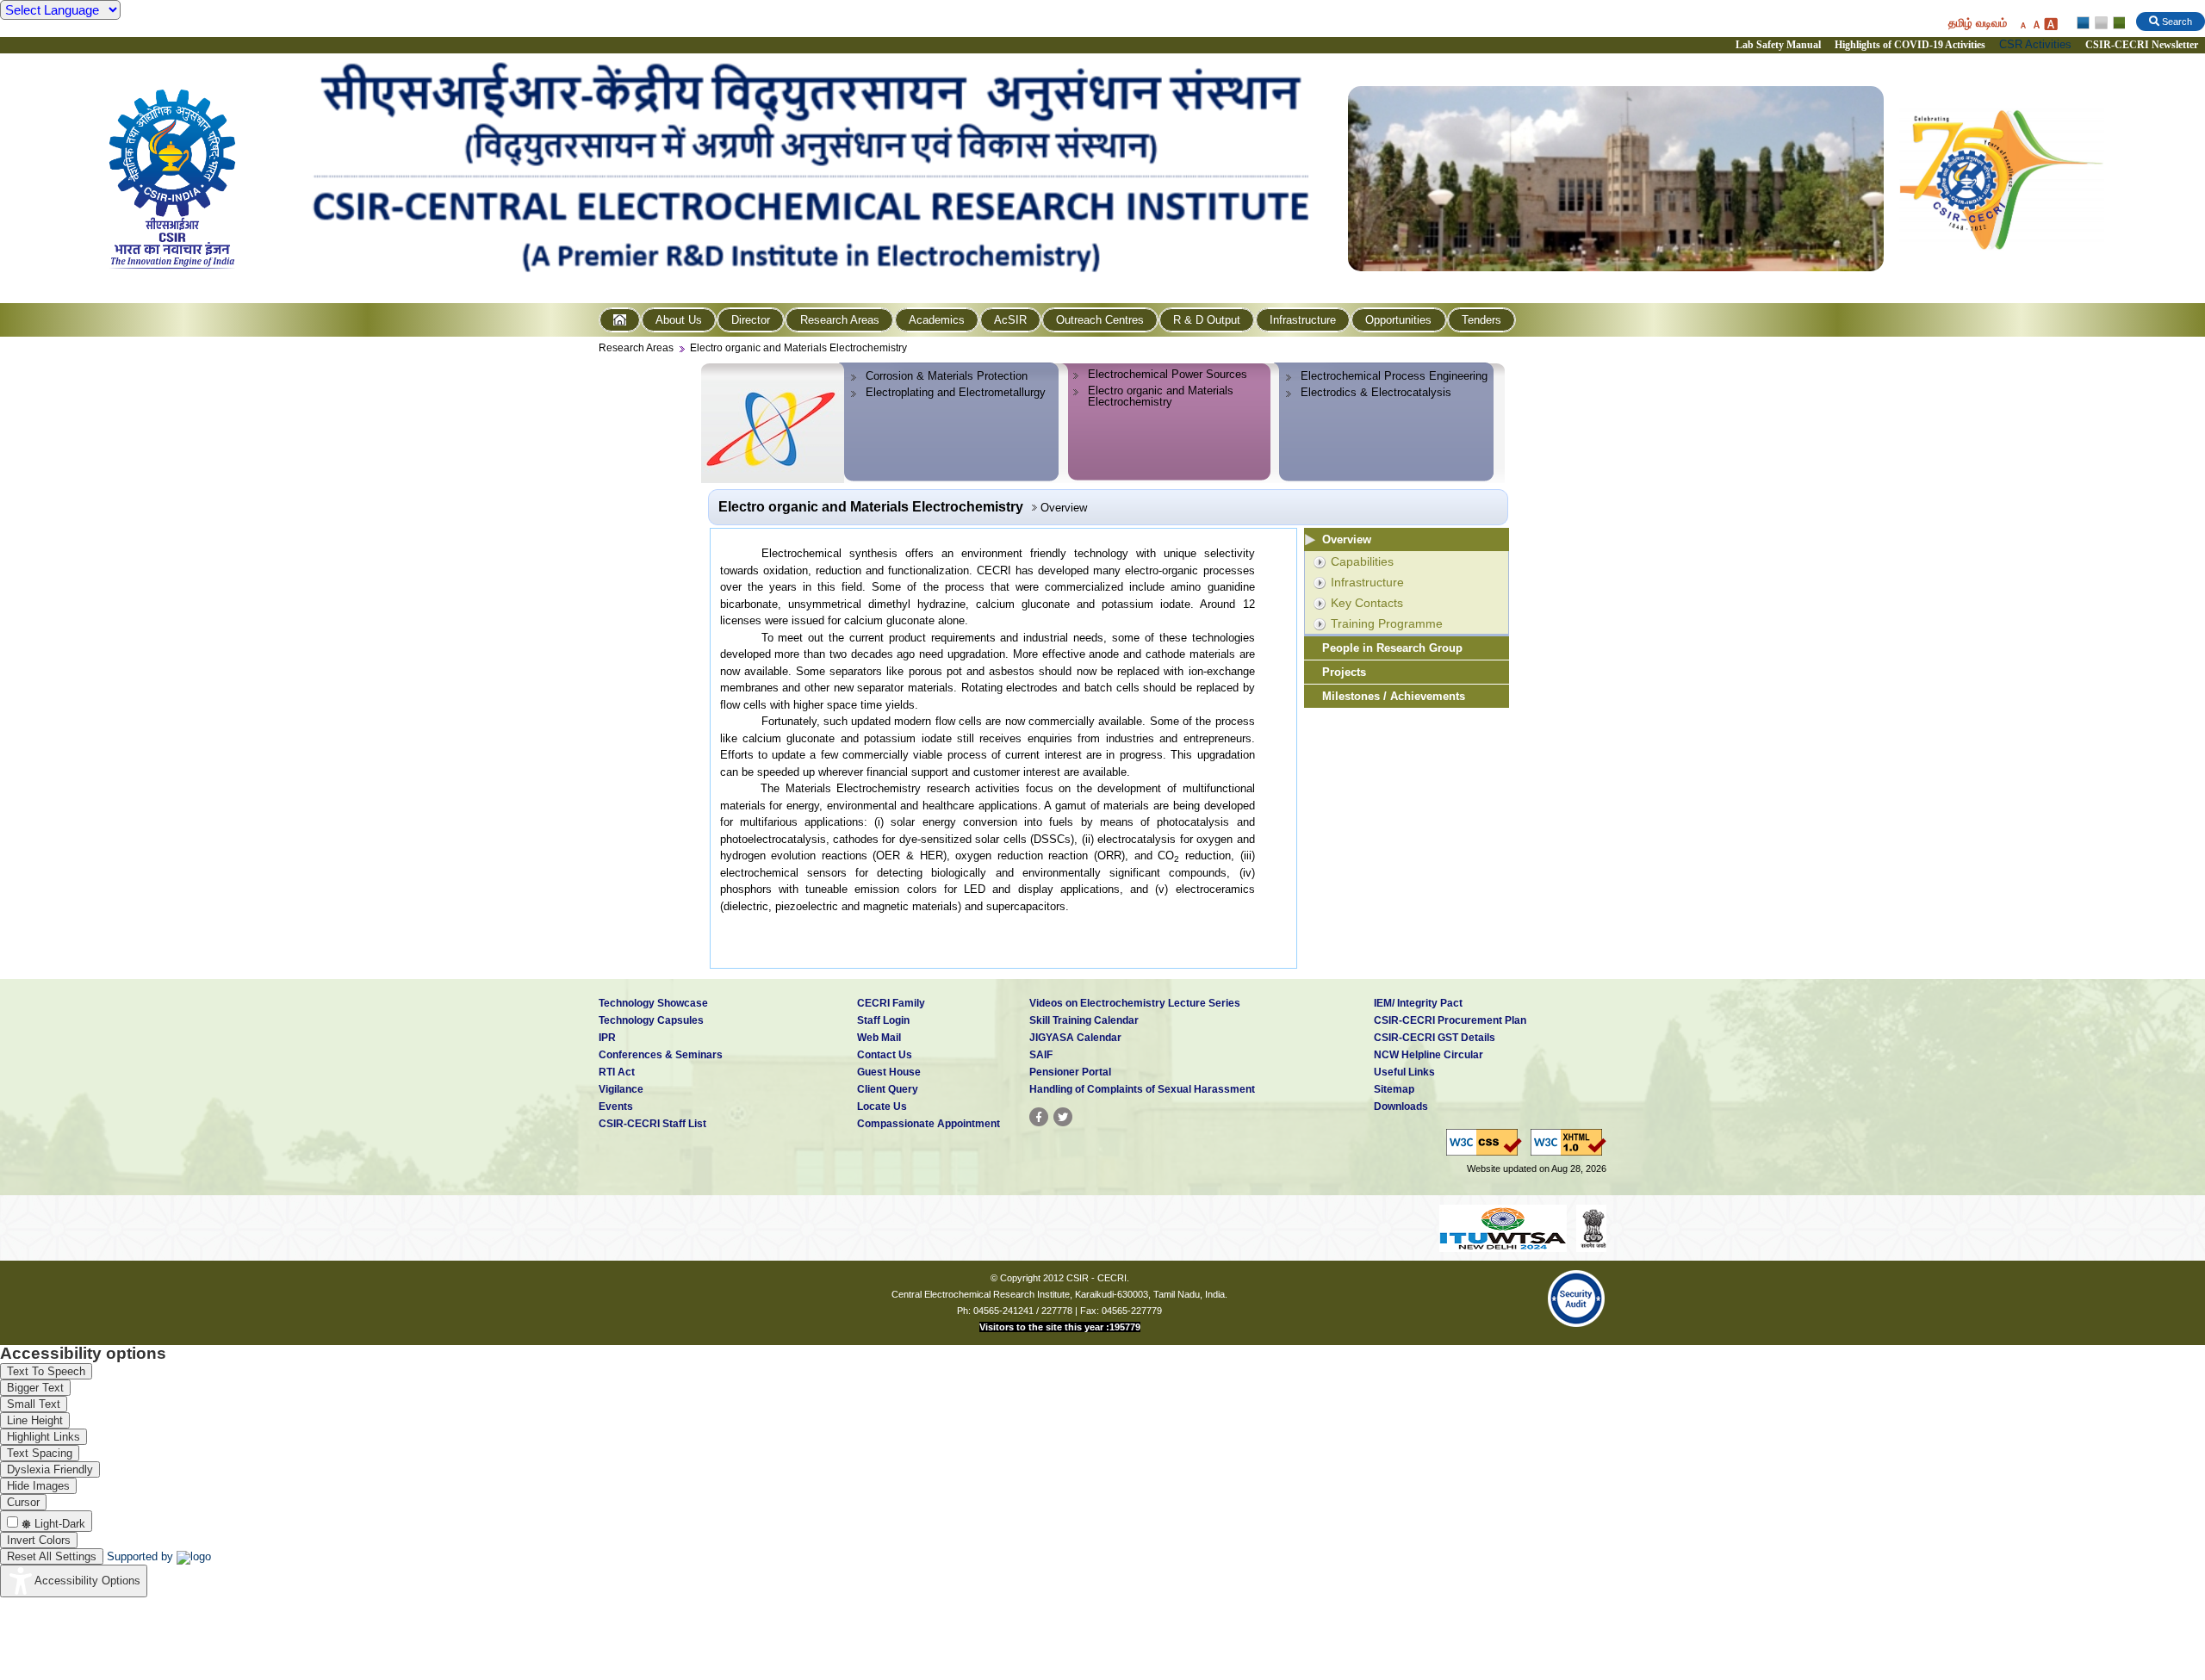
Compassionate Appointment (929, 1124)
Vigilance (621, 1089)
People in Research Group (1392, 648)
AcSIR (1010, 320)
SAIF (1041, 1055)
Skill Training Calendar (1084, 1020)
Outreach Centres (1100, 320)
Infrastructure (1303, 320)
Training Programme (1387, 623)
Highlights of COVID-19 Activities (1910, 45)
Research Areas (840, 320)
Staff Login (883, 1020)
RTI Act (617, 1072)
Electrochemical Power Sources (1168, 374)
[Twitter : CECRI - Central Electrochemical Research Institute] (1063, 1117)
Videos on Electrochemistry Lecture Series (1135, 1003)
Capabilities (1362, 561)
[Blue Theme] (2084, 23)
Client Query (888, 1089)
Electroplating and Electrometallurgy (956, 392)
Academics (937, 320)
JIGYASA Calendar (1075, 1038)
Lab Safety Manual (1778, 45)
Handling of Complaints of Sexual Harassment (1142, 1089)
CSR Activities (2035, 44)
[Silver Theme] (2100, 23)
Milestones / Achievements (1394, 696)
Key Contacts (1367, 603)
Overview (1347, 539)
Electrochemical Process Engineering (1394, 376)
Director (751, 320)
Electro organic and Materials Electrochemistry (798, 348)
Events (616, 1107)
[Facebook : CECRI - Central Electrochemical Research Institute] (1039, 1117)
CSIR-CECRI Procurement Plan (1450, 1020)
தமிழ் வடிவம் (1978, 23)
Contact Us (885, 1055)
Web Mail (879, 1038)
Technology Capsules (651, 1020)
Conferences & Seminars (661, 1055)
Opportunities (1398, 320)
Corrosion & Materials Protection (947, 376)
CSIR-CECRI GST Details (1435, 1038)
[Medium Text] (2036, 24)
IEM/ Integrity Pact (1418, 1003)
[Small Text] (2022, 24)
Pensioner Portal (1070, 1072)
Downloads (1401, 1107)
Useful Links (1404, 1072)
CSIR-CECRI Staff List (652, 1124)
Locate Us (882, 1107)
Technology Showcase (653, 1003)
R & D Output (1207, 320)
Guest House (889, 1072)
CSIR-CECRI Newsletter (2143, 45)
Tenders (1481, 320)
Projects (1344, 672)
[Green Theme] (2117, 23)
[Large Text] (2050, 24)
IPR (607, 1038)
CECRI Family (891, 1003)
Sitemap (1394, 1089)
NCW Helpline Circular (1429, 1055)
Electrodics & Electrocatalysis (1376, 392)
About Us (679, 320)
